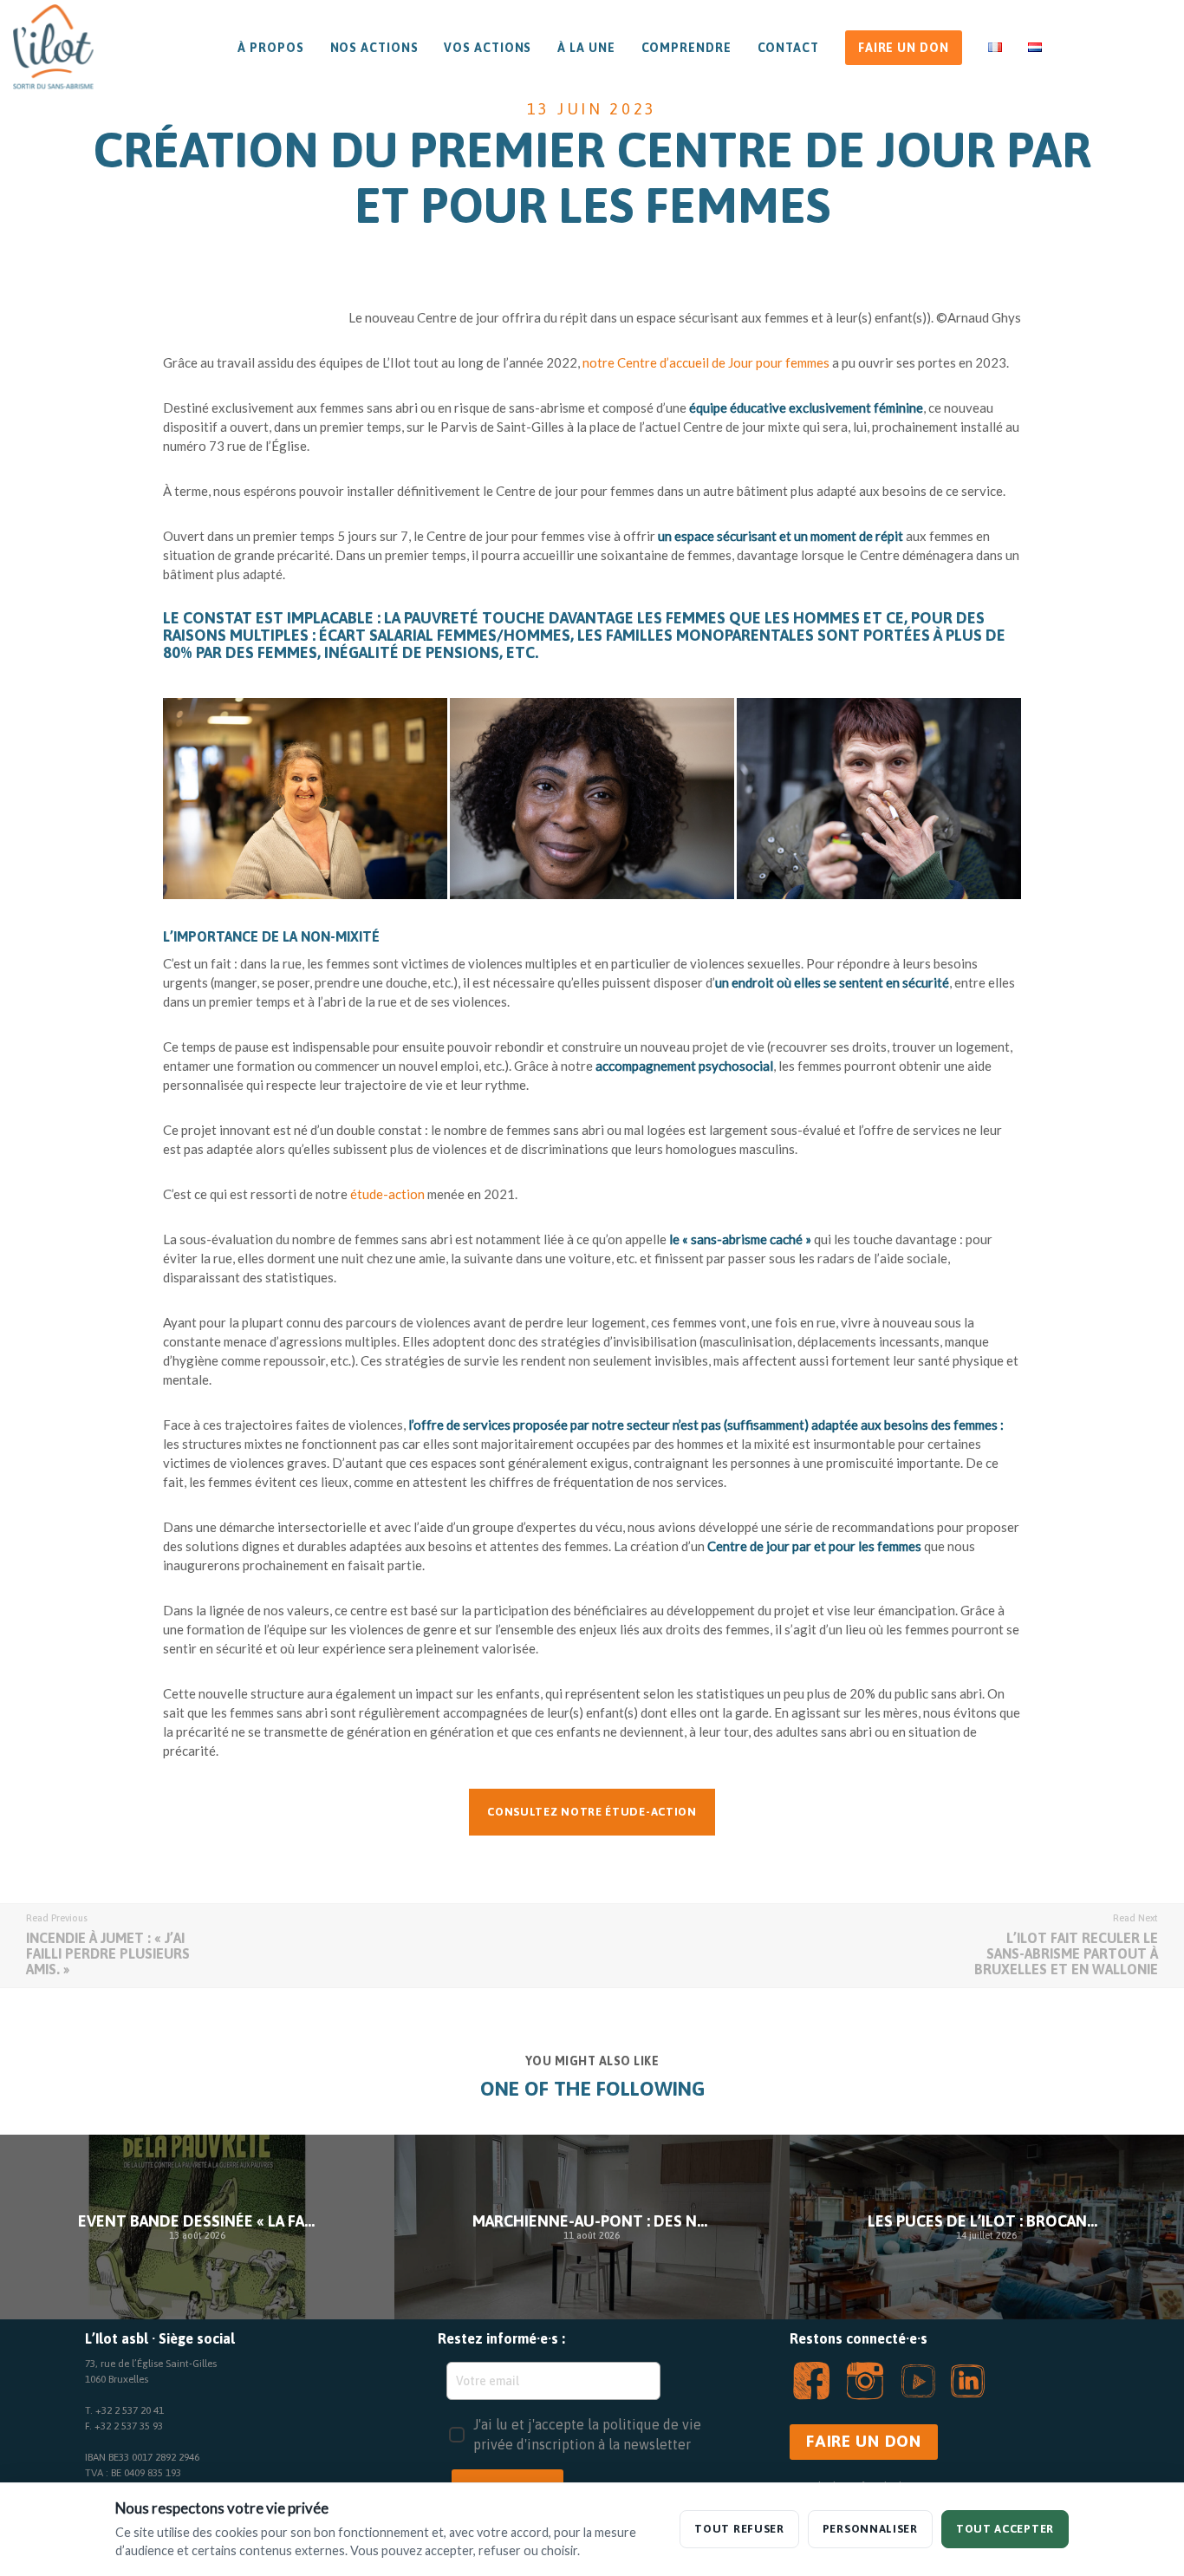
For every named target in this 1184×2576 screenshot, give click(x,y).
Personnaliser (870, 2529)
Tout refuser (739, 2529)
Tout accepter (1005, 2529)
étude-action (387, 1194)
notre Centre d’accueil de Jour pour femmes (706, 362)
